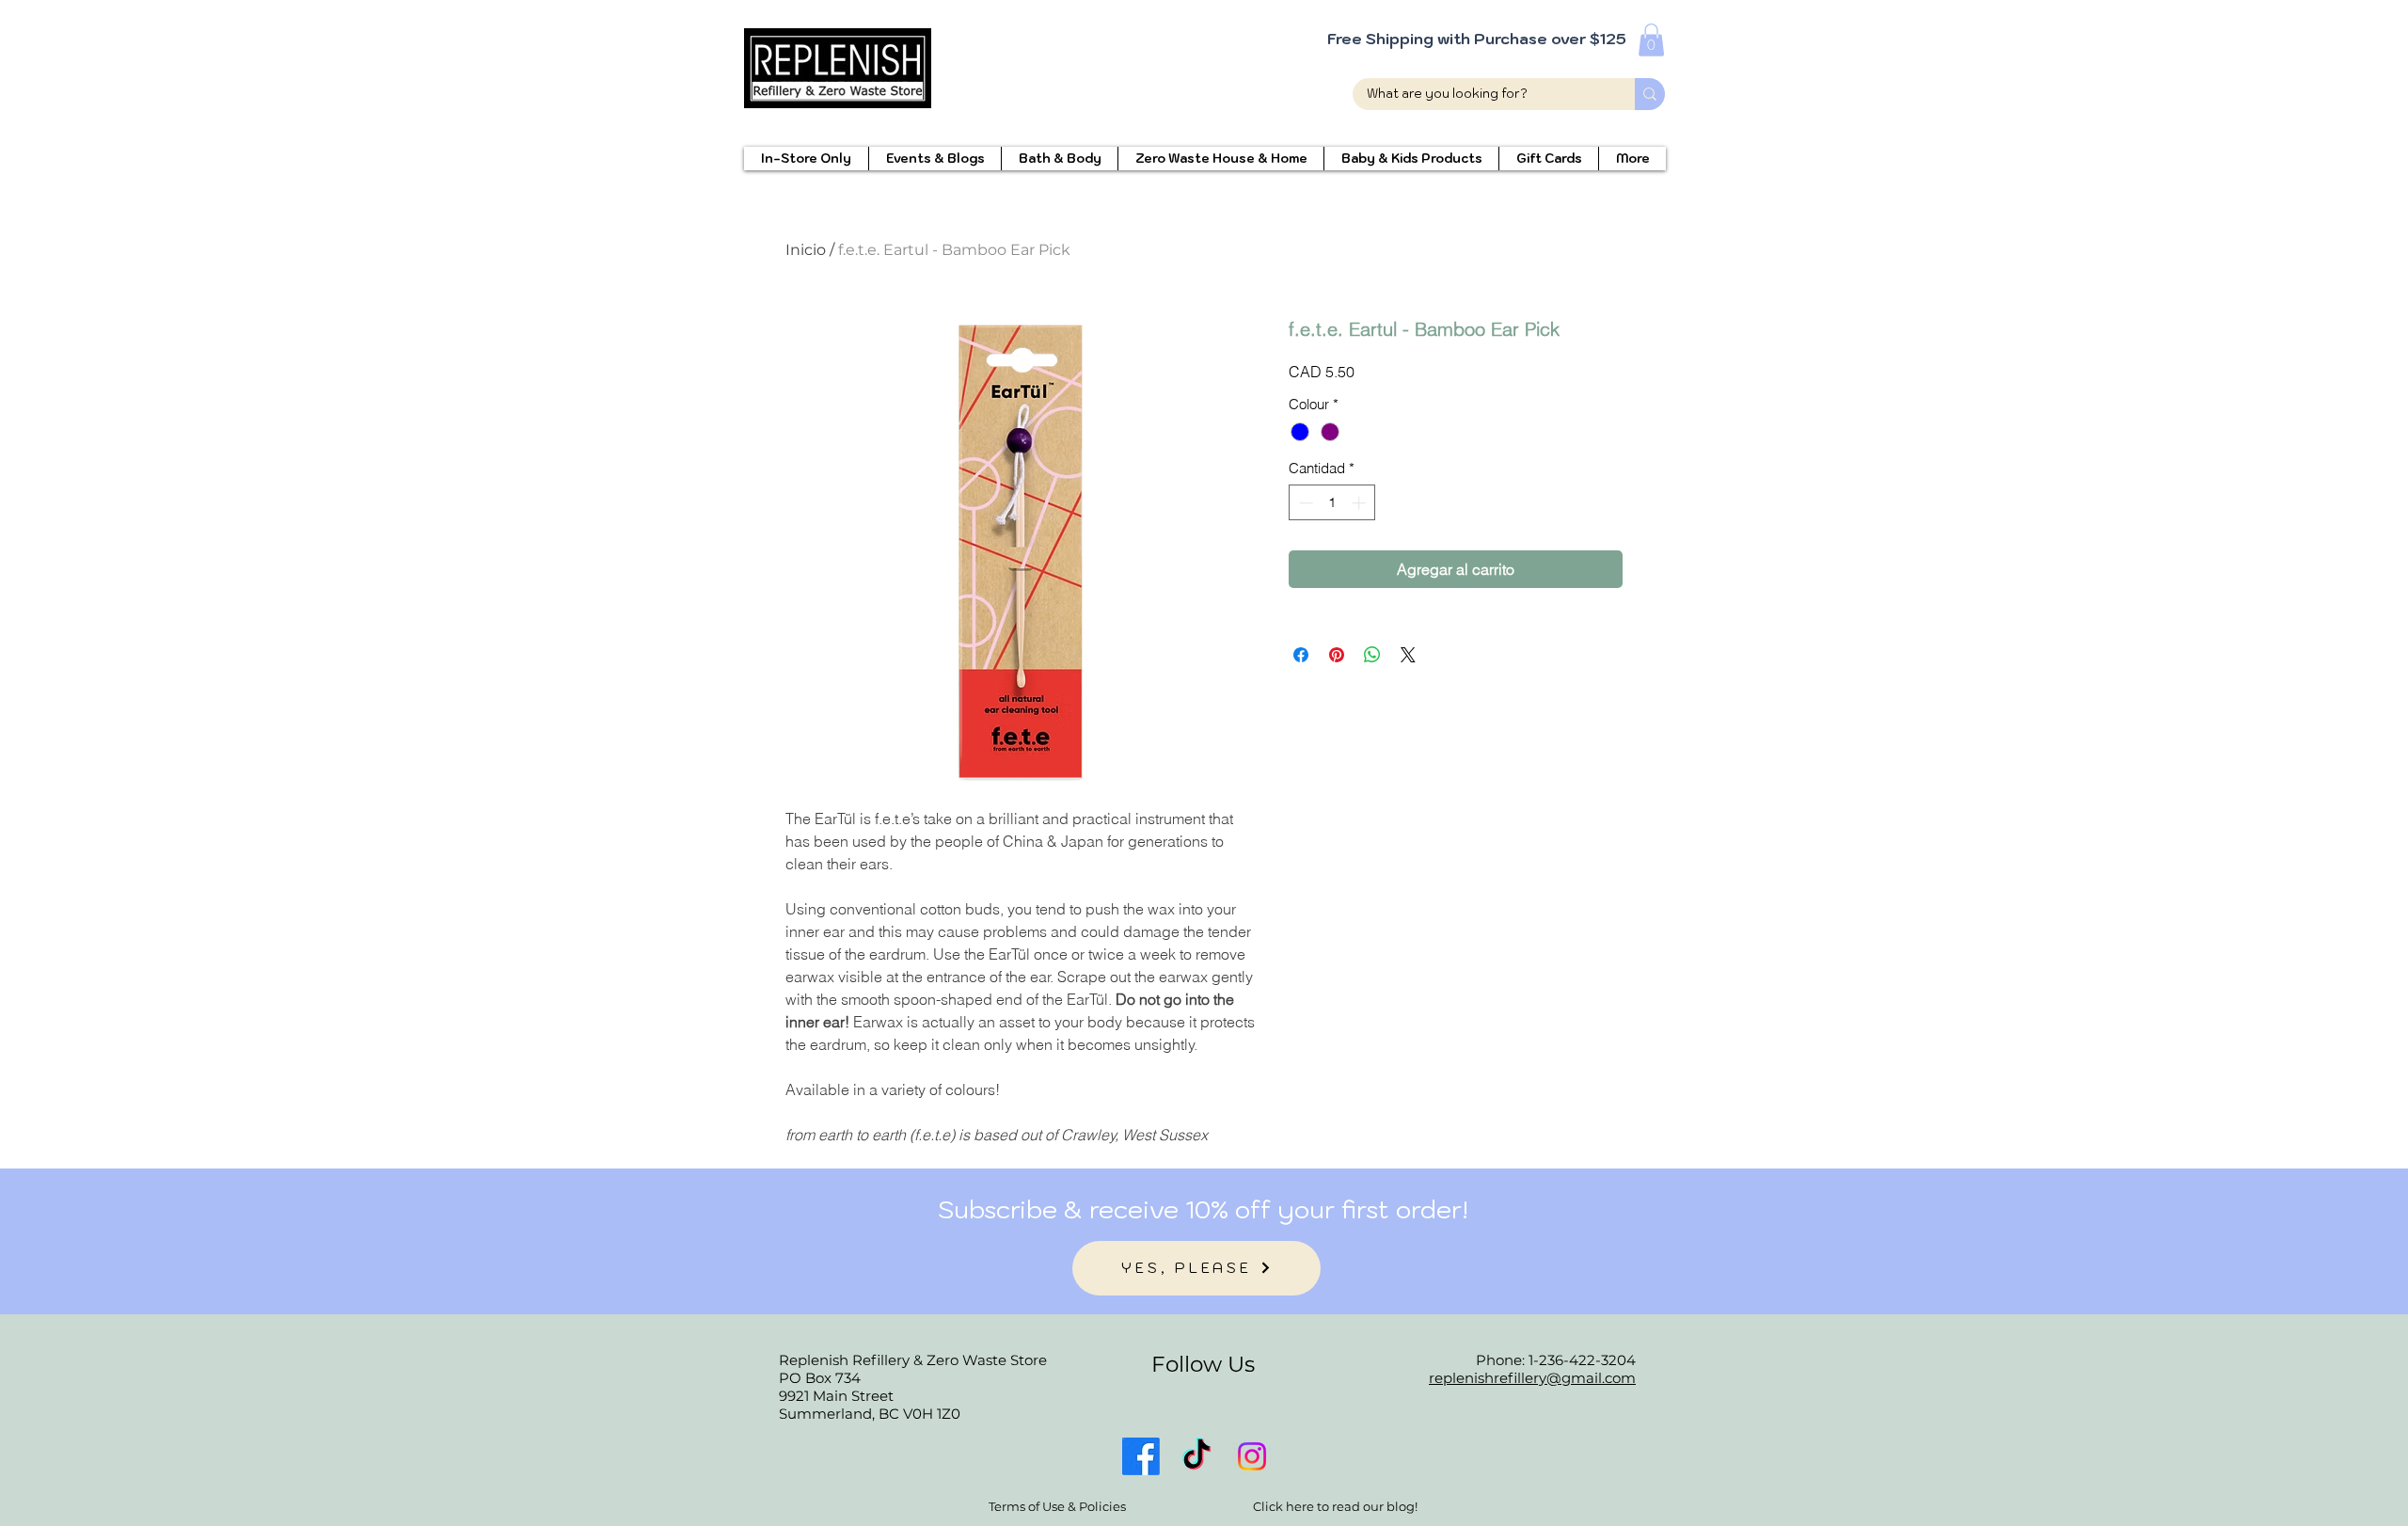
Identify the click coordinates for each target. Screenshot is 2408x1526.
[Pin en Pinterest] (1337, 655)
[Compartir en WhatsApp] (1372, 655)
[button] (1651, 40)
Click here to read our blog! (1335, 1506)
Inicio (806, 250)
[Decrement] (1304, 503)
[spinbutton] (1332, 503)
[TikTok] (1196, 1456)
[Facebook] (1141, 1456)
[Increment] (1361, 503)
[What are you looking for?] (1650, 94)
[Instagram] (1252, 1456)
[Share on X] (1408, 655)
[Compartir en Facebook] (1301, 655)
